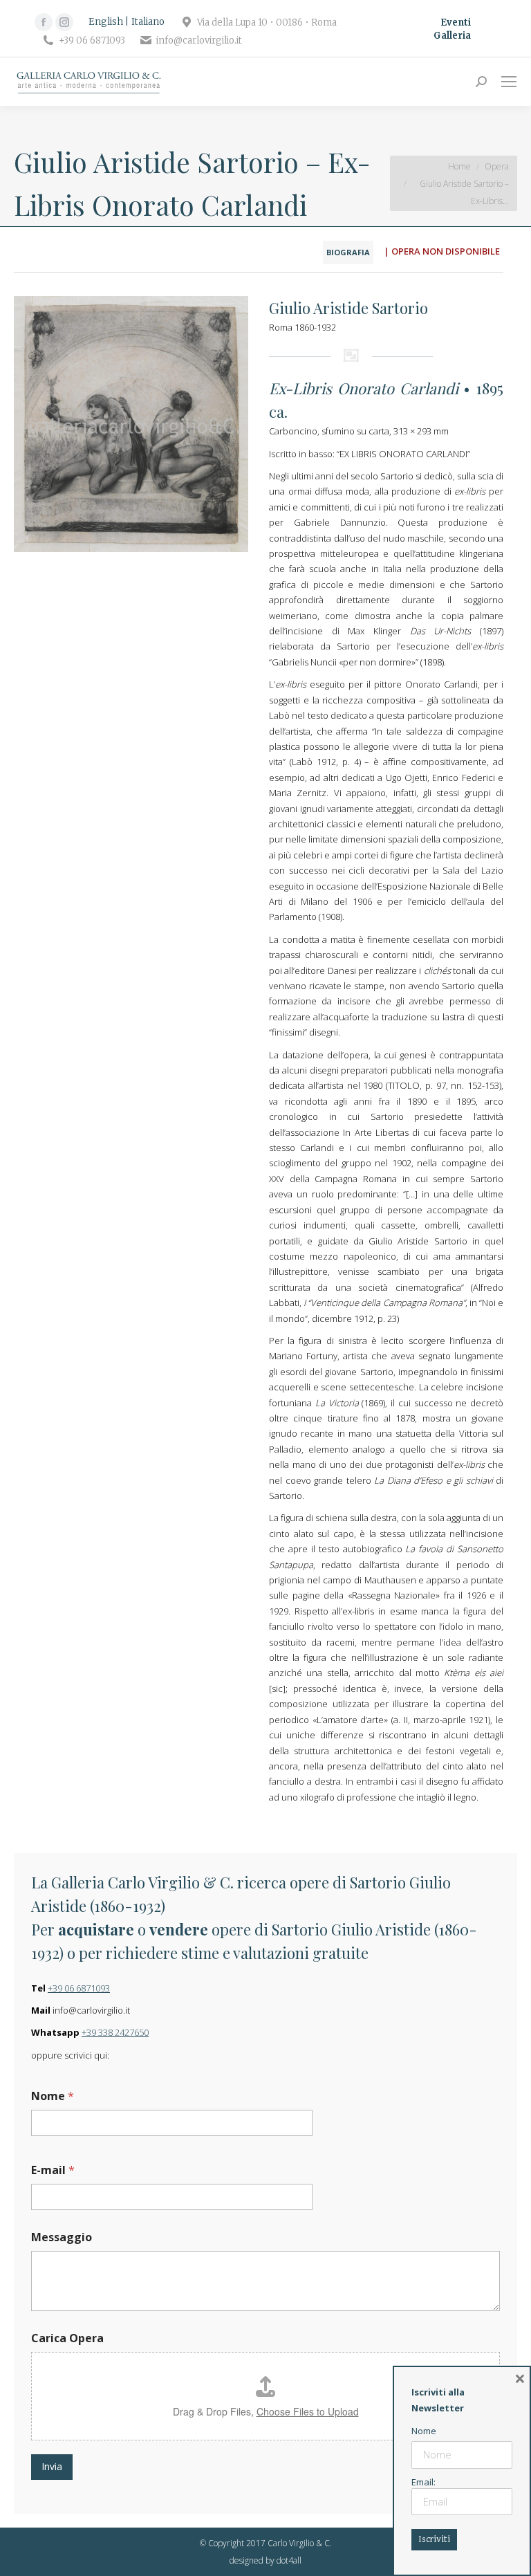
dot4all (289, 2560)
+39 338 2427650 (115, 2032)
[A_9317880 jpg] (131, 424)
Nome (53, 2096)
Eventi (456, 22)
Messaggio (62, 2237)
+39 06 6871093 (79, 1988)
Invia (52, 2466)
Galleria (452, 36)
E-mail (53, 2170)
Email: (423, 2482)
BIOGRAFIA (348, 252)
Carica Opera (67, 2338)
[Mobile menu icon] (509, 82)
